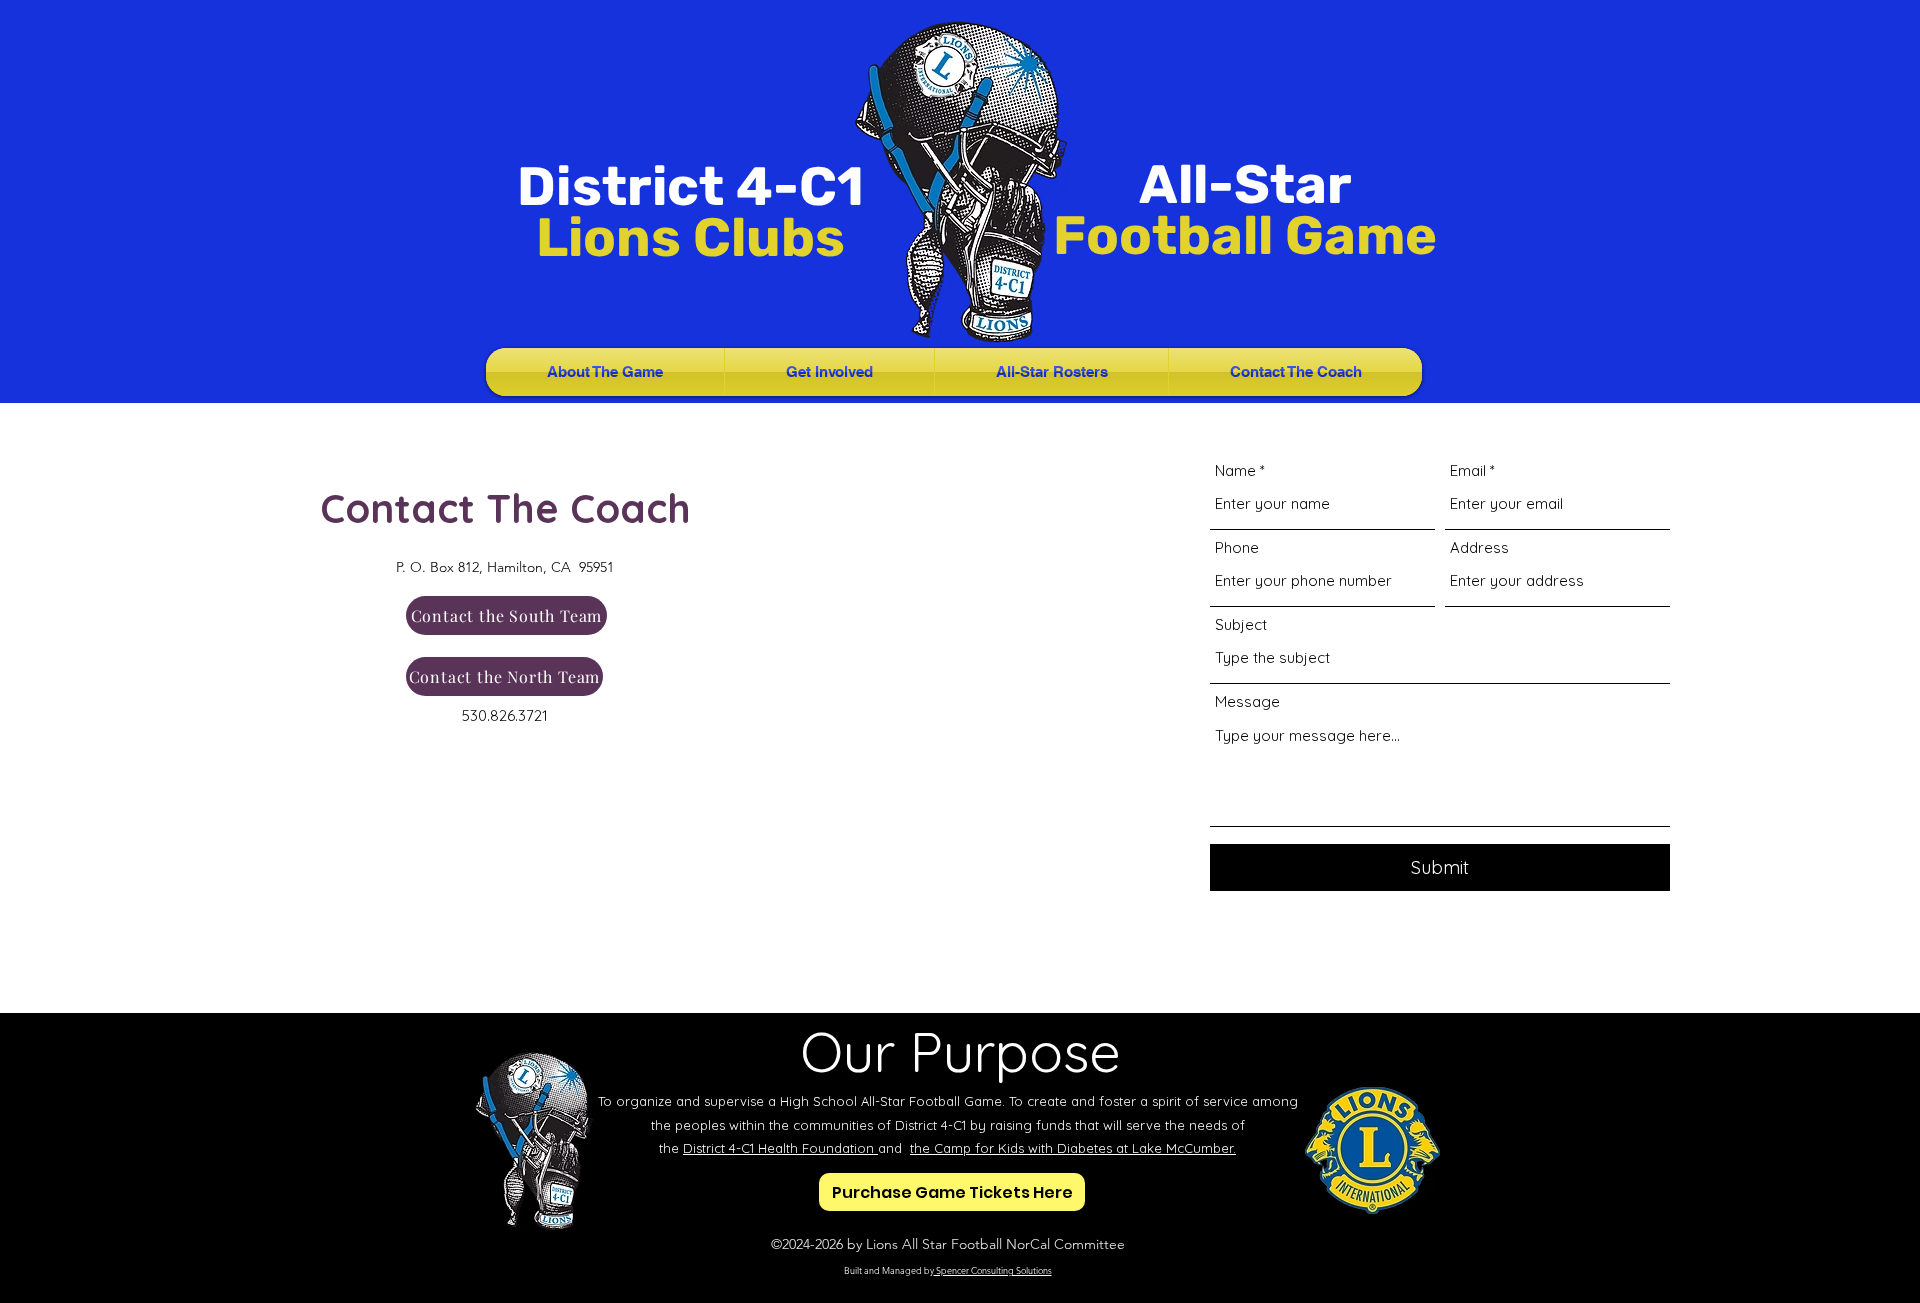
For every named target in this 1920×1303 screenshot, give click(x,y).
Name (1235, 470)
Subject (1241, 624)
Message (1247, 701)
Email (1468, 470)
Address (1479, 547)
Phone (1237, 547)
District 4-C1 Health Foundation (780, 1148)
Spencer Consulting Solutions (993, 1270)
